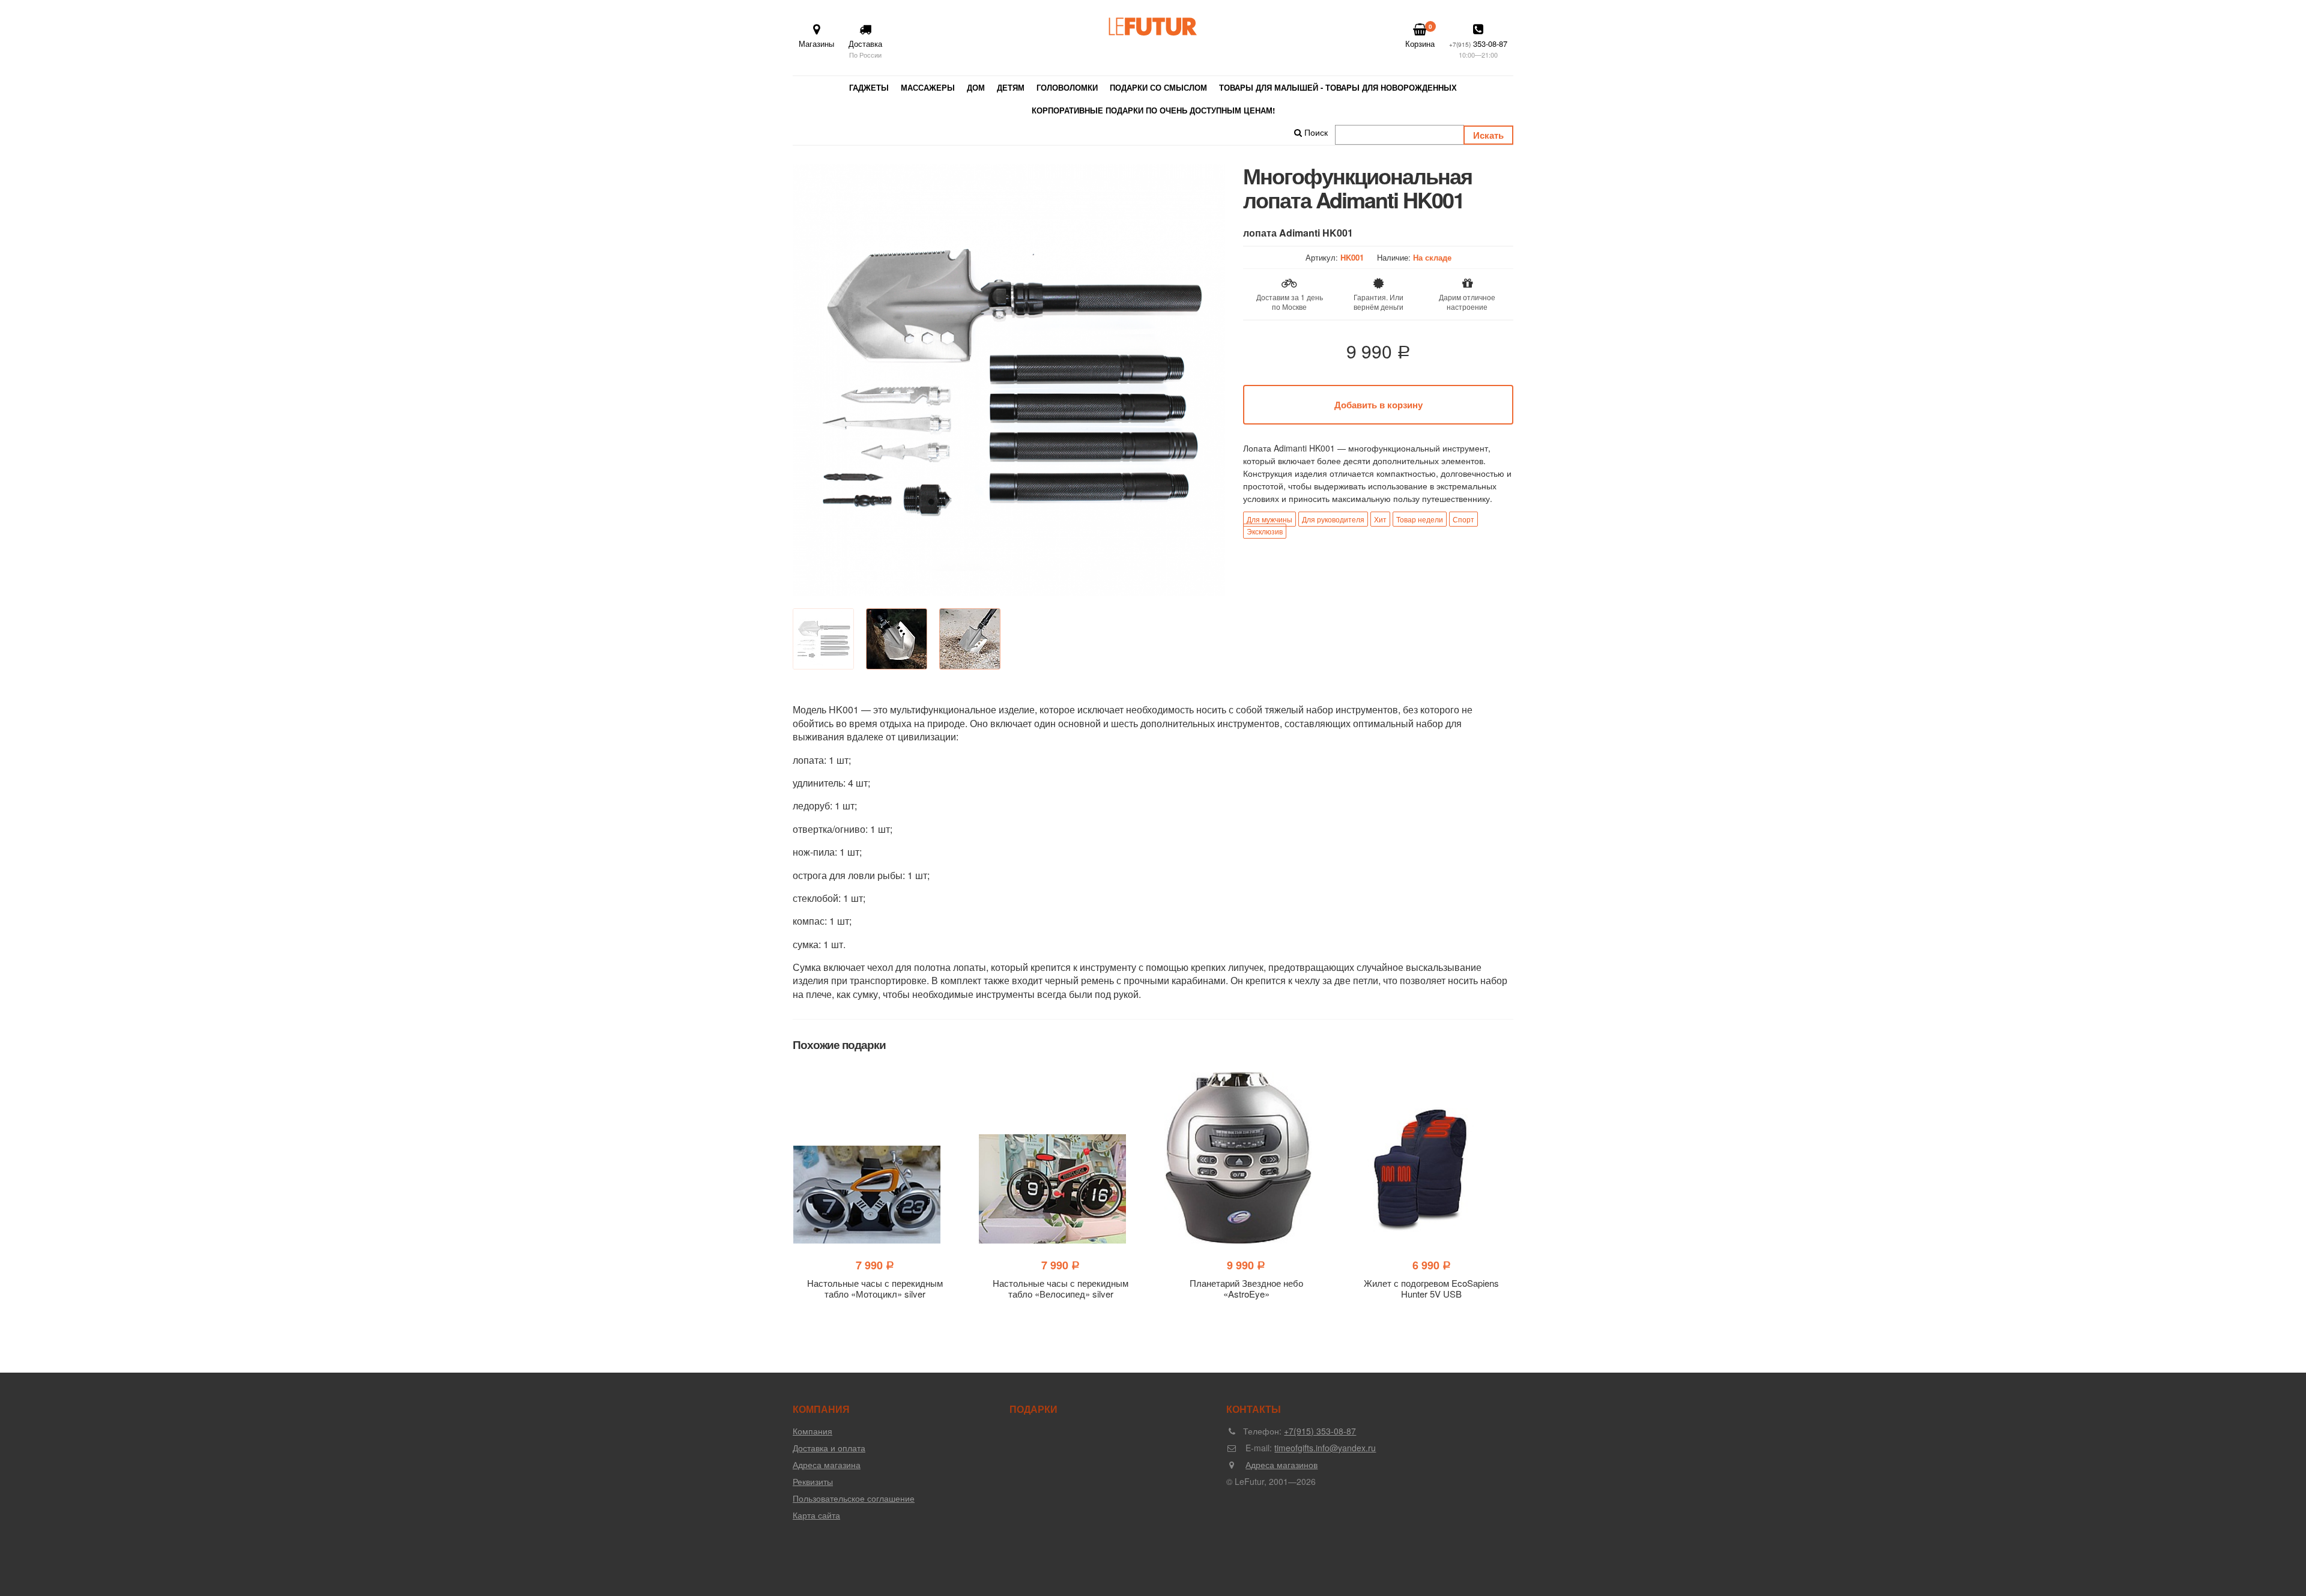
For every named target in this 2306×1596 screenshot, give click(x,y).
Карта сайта (816, 1515)
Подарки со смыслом (1158, 87)
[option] (1009, 380)
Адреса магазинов (1282, 1465)
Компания (813, 1431)
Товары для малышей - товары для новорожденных (1338, 87)
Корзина (1420, 36)
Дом (976, 87)
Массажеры (928, 87)
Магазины (816, 44)
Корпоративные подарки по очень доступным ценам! (1153, 110)
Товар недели (1420, 519)
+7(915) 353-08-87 (1320, 1431)
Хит (1380, 519)
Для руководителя (1333, 519)
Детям (1011, 87)
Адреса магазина (827, 1465)
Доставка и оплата (829, 1448)
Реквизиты (813, 1481)
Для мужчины (1270, 519)
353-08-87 (1478, 49)
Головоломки (1067, 87)
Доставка (865, 49)
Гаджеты (869, 87)
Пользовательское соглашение (854, 1498)
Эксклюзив (1265, 531)
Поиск (1315, 132)
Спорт (1463, 519)
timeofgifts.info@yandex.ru (1325, 1448)
